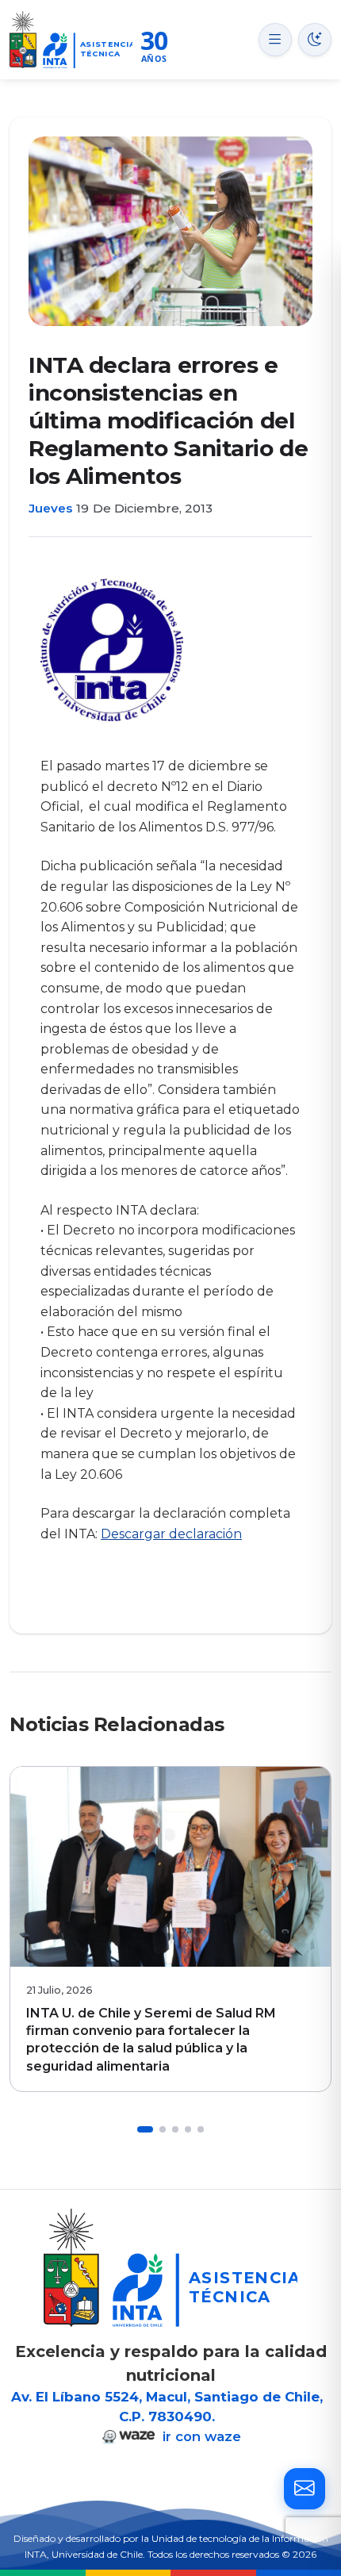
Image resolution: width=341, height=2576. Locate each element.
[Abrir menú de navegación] (275, 40)
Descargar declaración (171, 1534)
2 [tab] (163, 2129)
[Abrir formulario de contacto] (305, 2489)
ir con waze (200, 2436)
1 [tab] (145, 2129)
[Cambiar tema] (315, 40)
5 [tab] (201, 2129)
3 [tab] (175, 2129)
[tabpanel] (170, 1929)
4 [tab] (188, 2129)
